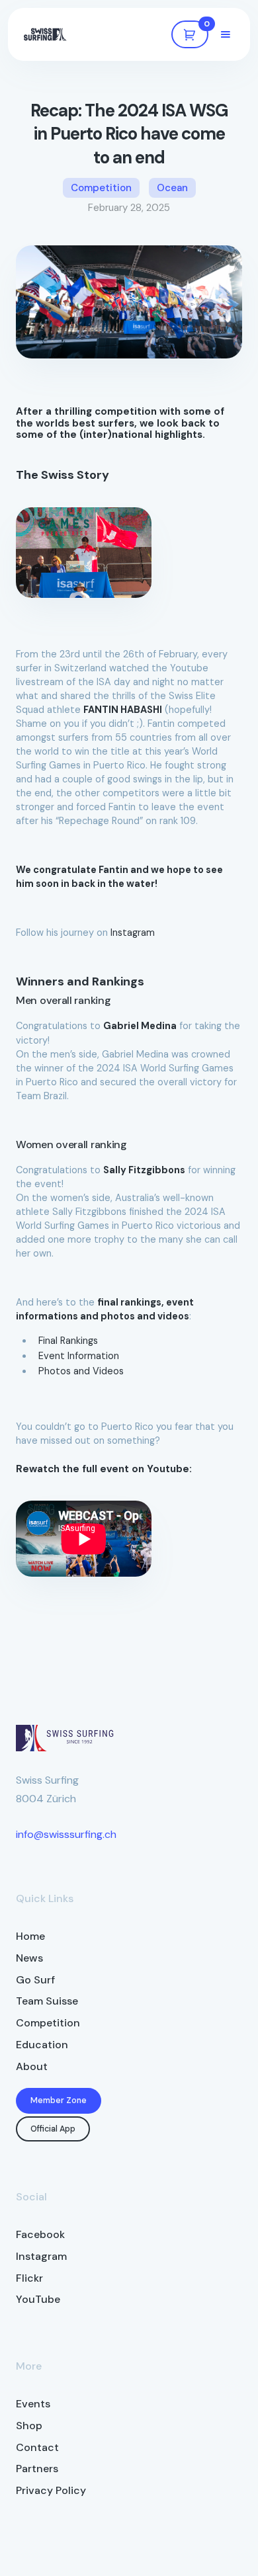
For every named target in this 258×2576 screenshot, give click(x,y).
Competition (48, 2023)
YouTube (38, 2299)
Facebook (40, 2234)
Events (33, 2404)
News (29, 1958)
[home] (45, 34)
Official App (53, 2129)
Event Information (79, 1356)
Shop (29, 2426)
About (32, 2066)
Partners (37, 2469)
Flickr (29, 2278)
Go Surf (35, 1980)
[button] (190, 34)
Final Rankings (68, 1341)
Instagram (133, 933)
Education (42, 2045)
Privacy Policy (51, 2490)
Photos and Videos (81, 1371)
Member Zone (59, 2100)
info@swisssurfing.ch (66, 1834)
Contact (37, 2447)
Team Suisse (47, 2001)
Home (30, 1936)
